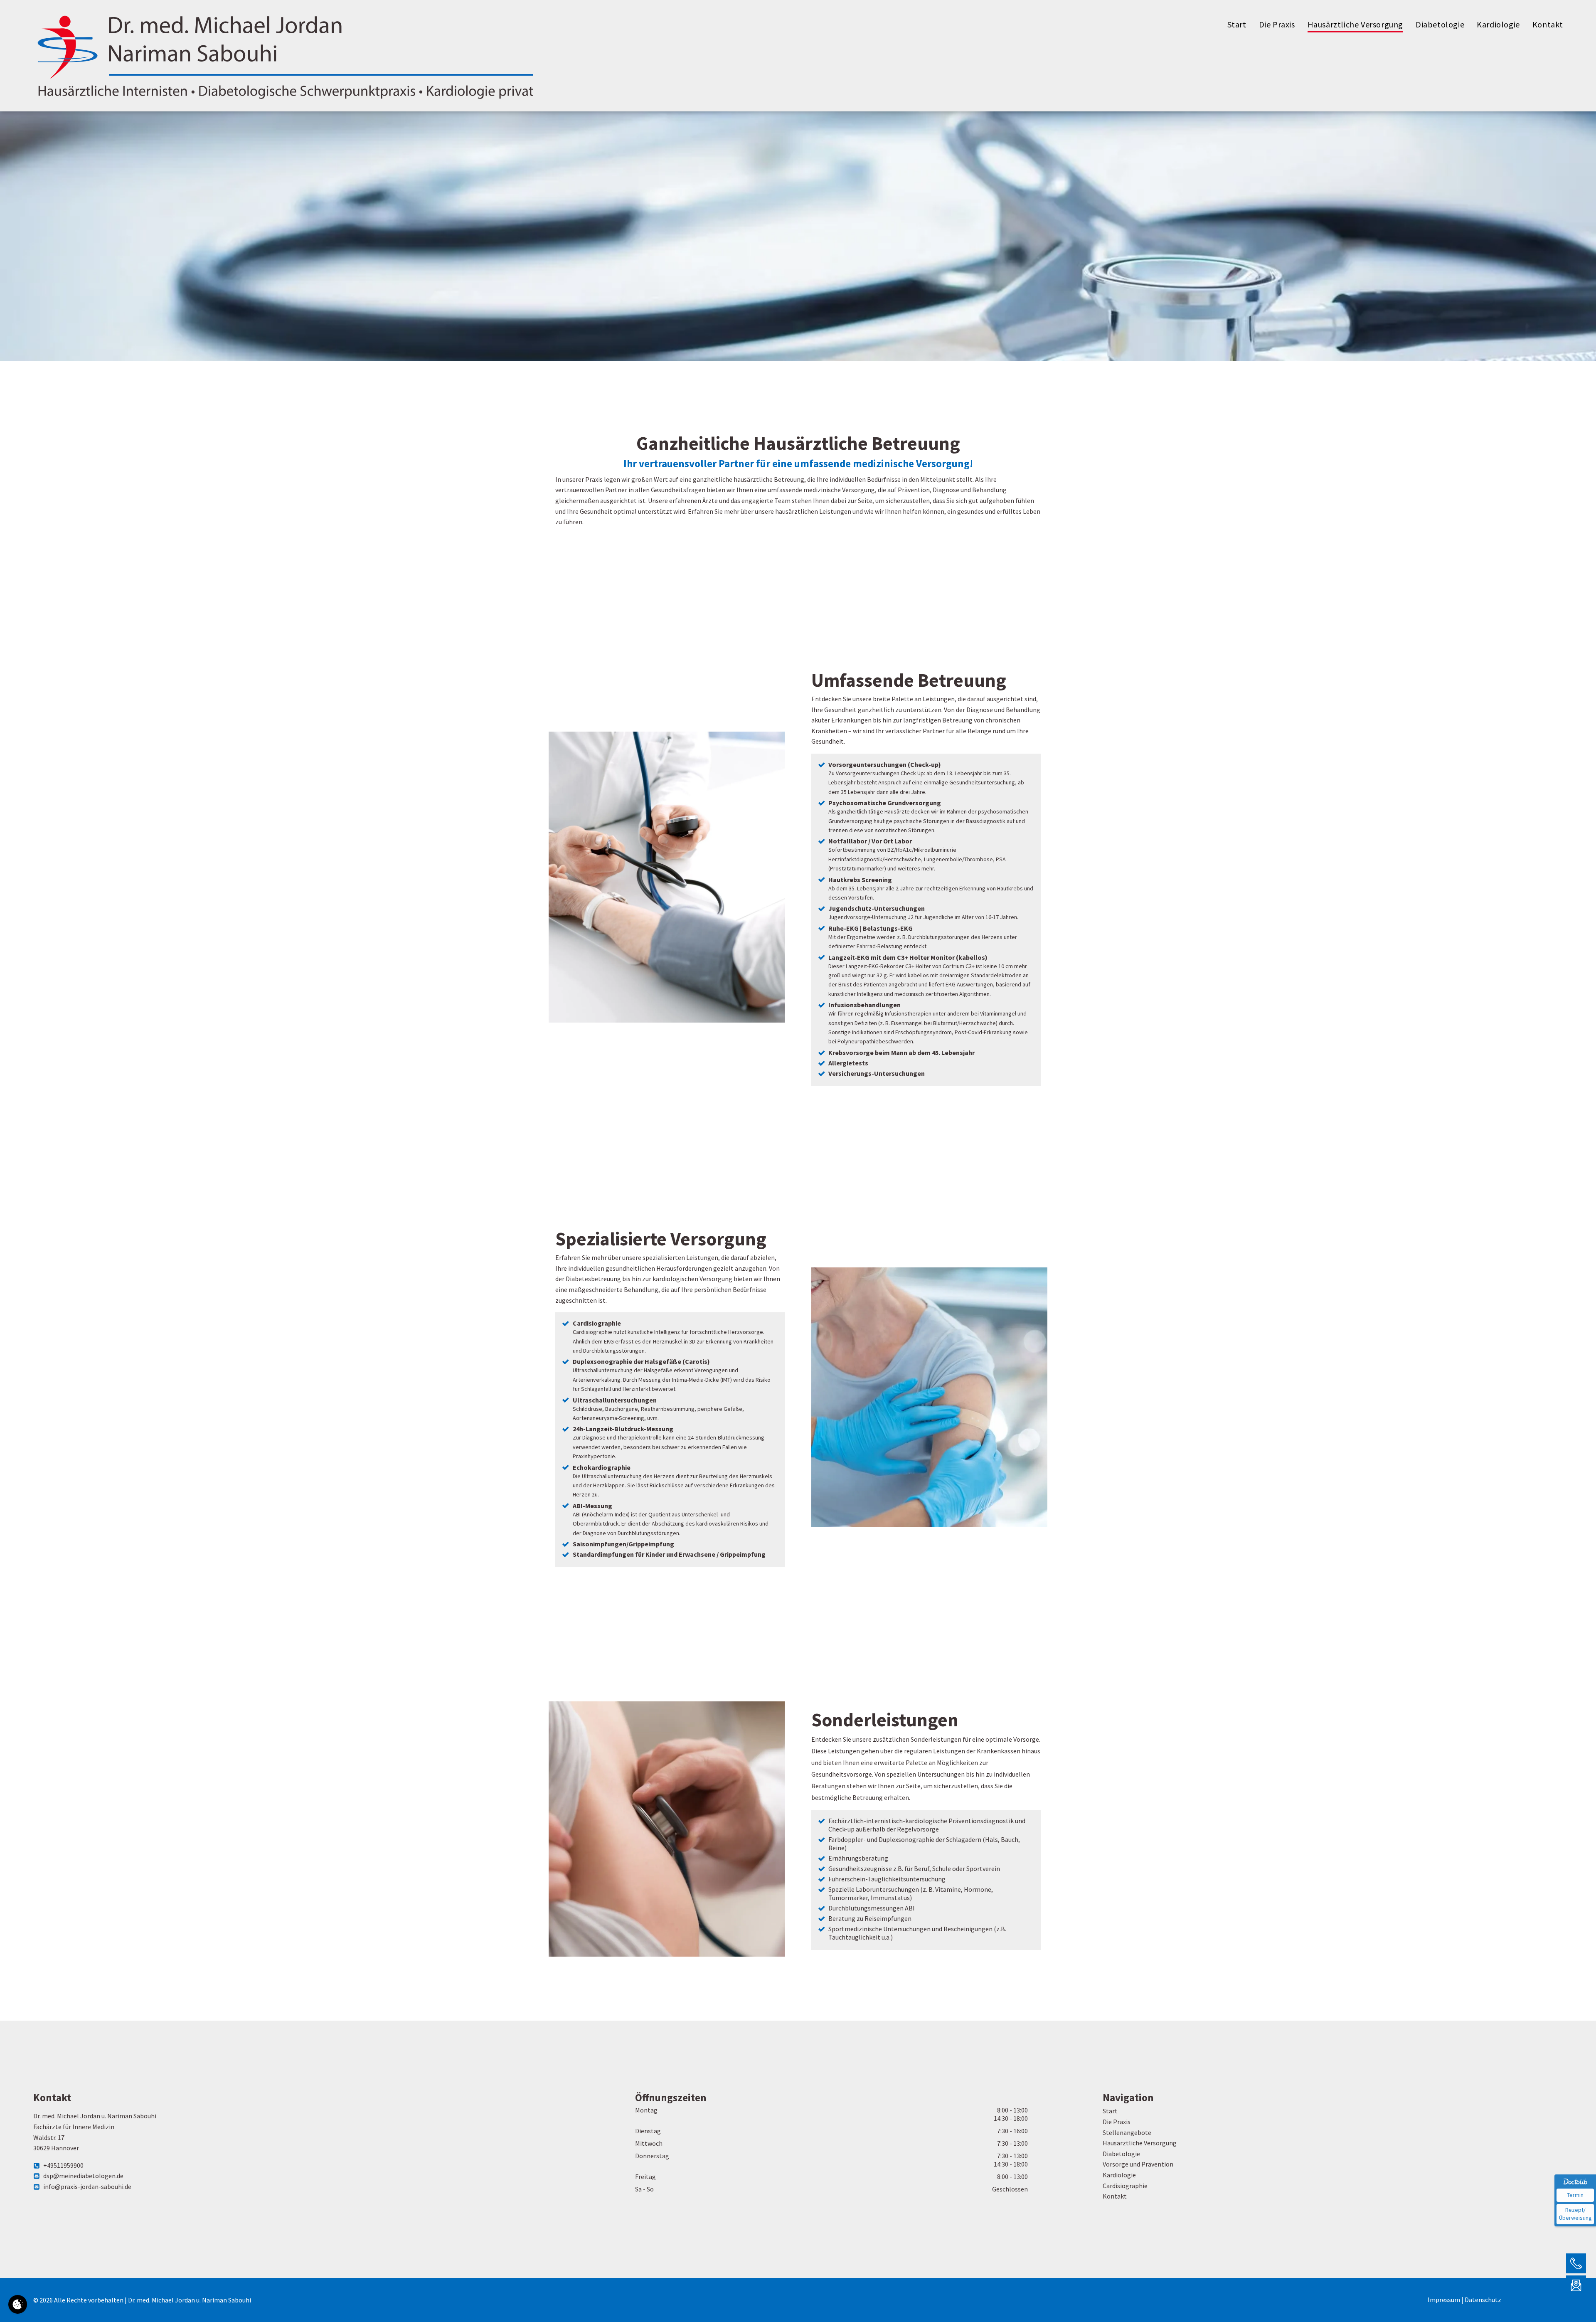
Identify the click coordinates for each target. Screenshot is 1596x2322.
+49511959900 (63, 2165)
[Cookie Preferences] (18, 2304)
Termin (1575, 2195)
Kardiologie (1119, 2175)
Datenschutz (1483, 2300)
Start (1110, 2111)
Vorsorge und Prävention (1138, 2164)
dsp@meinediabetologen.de (83, 2176)
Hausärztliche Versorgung (1140, 2143)
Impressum (1444, 2300)
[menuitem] (1237, 25)
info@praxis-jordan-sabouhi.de (87, 2186)
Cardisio (1114, 2185)
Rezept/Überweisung (1575, 2214)
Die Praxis (1117, 2122)
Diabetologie (1121, 2154)
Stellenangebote (1127, 2132)
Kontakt (1115, 2196)
